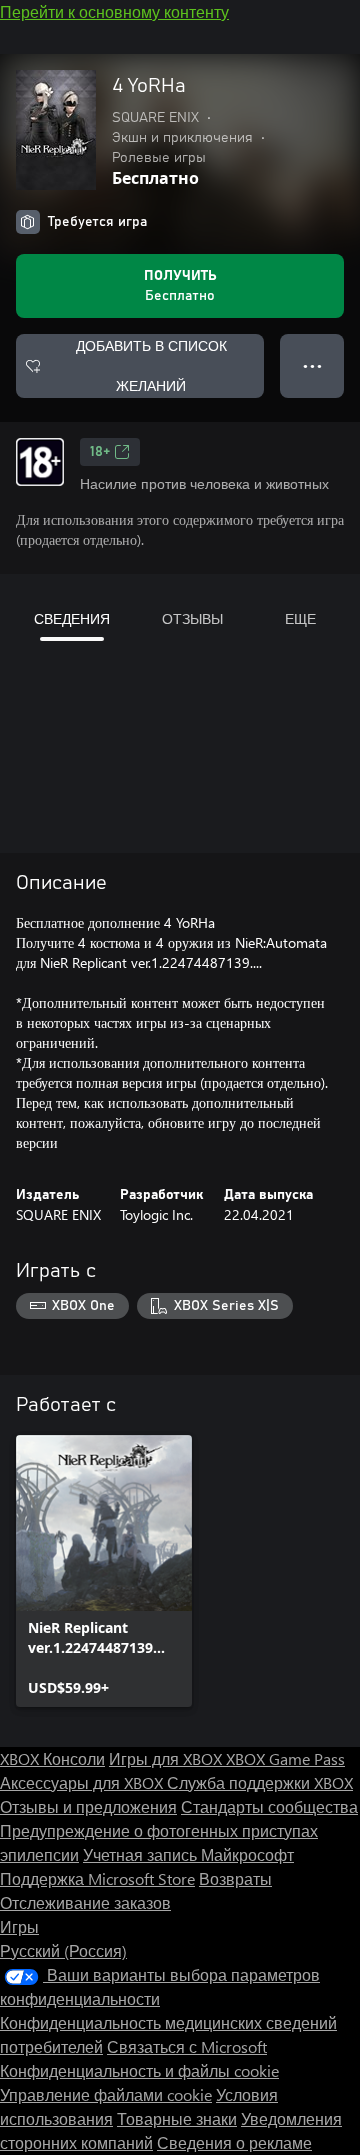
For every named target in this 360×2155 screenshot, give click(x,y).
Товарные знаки (177, 2118)
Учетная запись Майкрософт (188, 1854)
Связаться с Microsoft (187, 2046)
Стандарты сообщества (269, 1806)
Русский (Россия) (63, 1950)
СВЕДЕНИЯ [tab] (72, 618)
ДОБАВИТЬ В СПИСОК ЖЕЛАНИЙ (151, 365)
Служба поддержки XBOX (260, 1782)
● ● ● (312, 365)
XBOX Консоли (52, 1758)
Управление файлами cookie (106, 2094)
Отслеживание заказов (85, 1902)
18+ (100, 452)
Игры (19, 1926)
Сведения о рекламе (234, 2142)
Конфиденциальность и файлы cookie (139, 2070)
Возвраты (235, 1878)
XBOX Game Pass (285, 1758)
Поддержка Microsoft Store (97, 1878)
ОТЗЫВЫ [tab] (192, 618)
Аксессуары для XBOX (83, 1782)
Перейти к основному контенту (114, 11)
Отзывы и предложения (88, 1806)
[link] (104, 1571)
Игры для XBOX (167, 1758)
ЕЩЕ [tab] (300, 618)
